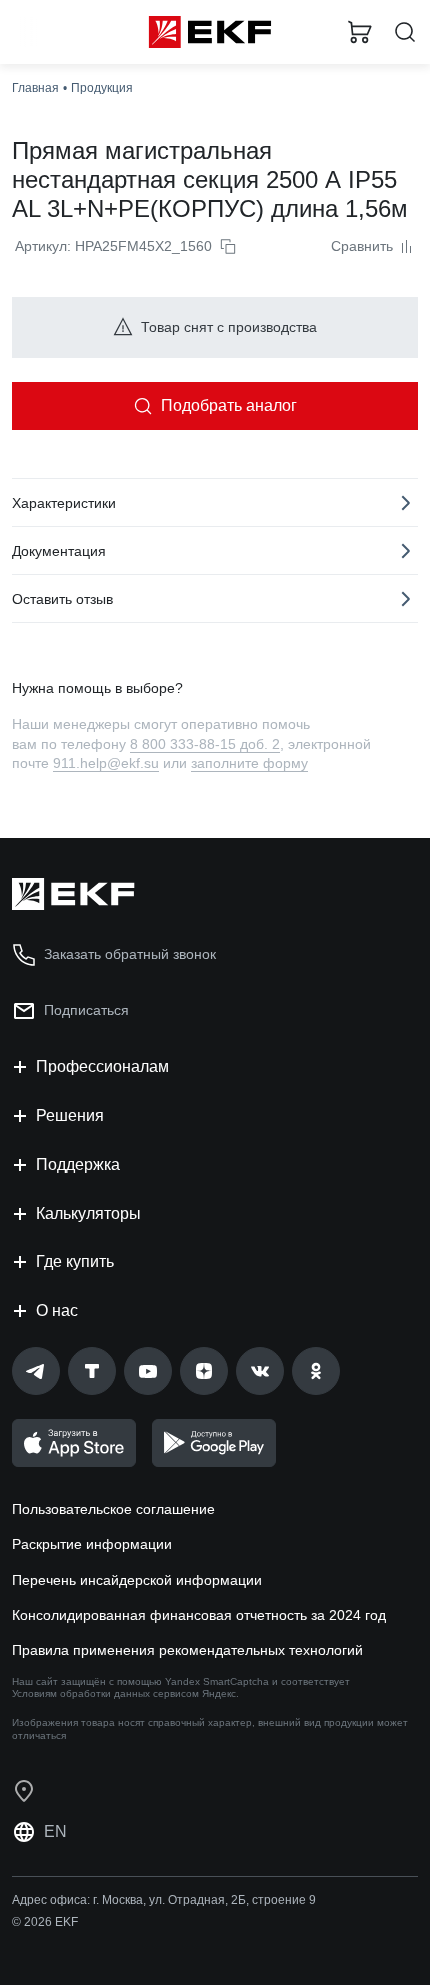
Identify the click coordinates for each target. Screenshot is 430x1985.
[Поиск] (405, 32)
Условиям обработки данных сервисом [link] (105, 1693)
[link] (36, 1371)
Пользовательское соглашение (113, 1509)
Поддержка (78, 1164)
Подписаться (86, 1010)
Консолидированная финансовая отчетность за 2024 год (199, 1615)
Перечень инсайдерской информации (137, 1580)
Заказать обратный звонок (130, 954)
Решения (70, 1115)
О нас (57, 1310)
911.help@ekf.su (106, 763)
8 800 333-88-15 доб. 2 (205, 744)
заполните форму (249, 763)
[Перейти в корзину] (360, 32)
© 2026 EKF (45, 1922)
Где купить (75, 1261)
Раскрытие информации (92, 1544)
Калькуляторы (88, 1213)
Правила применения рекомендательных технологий (187, 1650)
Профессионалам (102, 1066)
